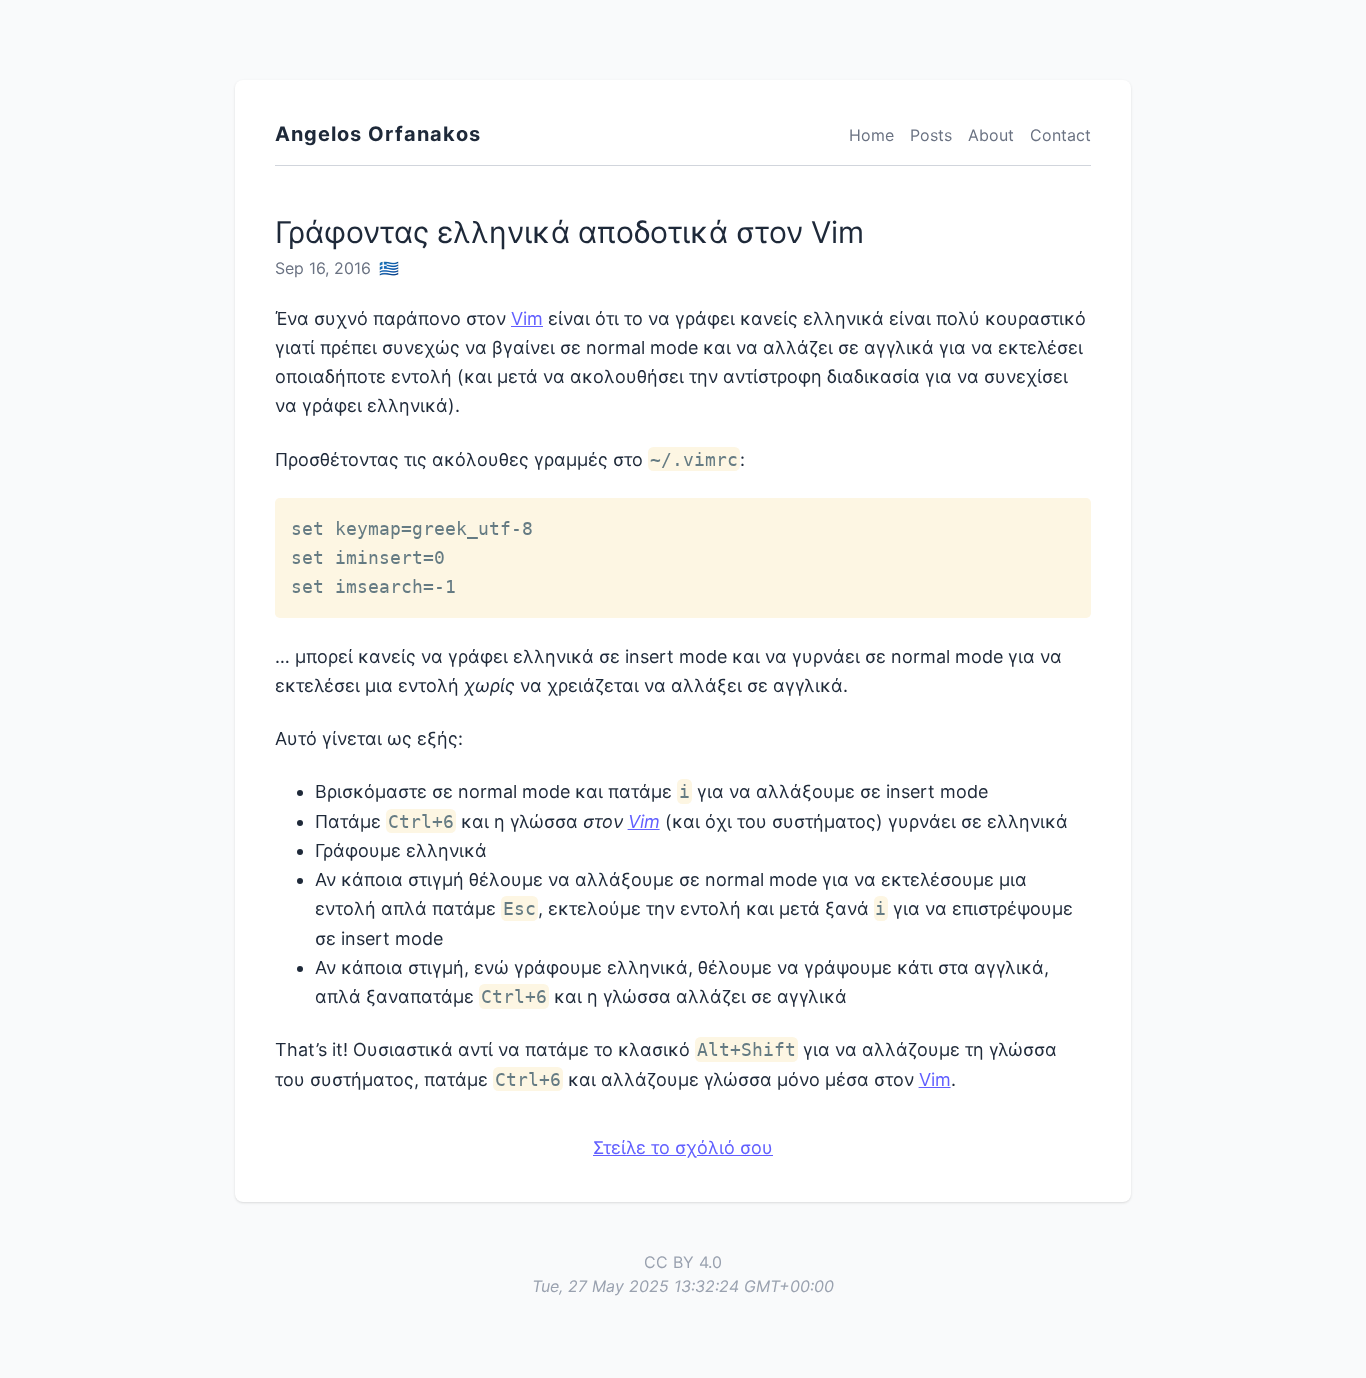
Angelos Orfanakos (378, 134)
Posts (931, 135)
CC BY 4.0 (683, 1262)
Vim (527, 318)
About (991, 135)
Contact (1060, 135)
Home (871, 135)
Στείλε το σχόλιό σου (683, 1147)
